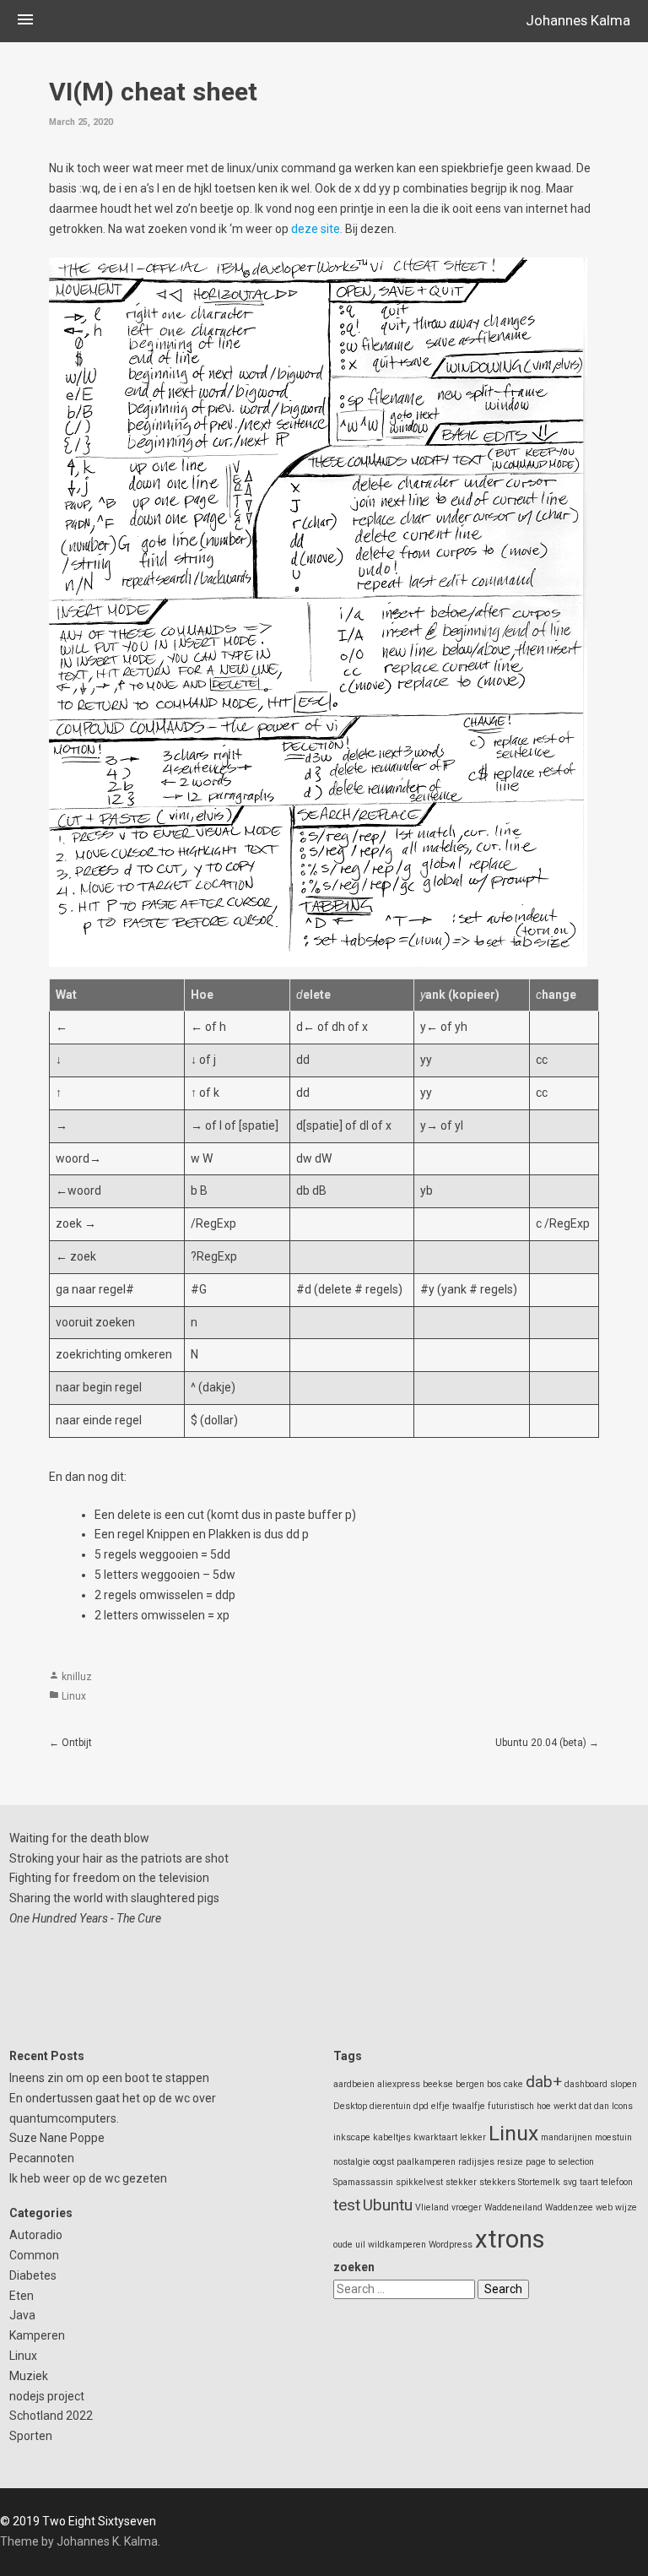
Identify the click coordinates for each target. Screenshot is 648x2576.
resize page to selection (545, 2162)
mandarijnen (567, 2137)
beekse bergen (454, 2084)
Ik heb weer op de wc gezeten (88, 2178)
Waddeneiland (513, 2207)
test (347, 2205)
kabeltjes (392, 2137)
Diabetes (33, 2275)
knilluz (77, 1677)
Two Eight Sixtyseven (99, 2521)
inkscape (352, 2137)
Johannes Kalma (578, 20)
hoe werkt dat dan (573, 2106)
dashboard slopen (601, 2084)
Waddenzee (569, 2207)
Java (22, 2315)
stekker (461, 2182)
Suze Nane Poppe (57, 2138)
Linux (74, 1696)
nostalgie (352, 2162)
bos (494, 2084)
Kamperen (37, 2335)
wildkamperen (397, 2245)
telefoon (617, 2182)
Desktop (350, 2106)
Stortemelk (539, 2182)
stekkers (497, 2182)
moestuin (613, 2137)
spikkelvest (419, 2182)
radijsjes (476, 2162)
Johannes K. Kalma (107, 2541)
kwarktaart (435, 2137)
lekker (473, 2137)
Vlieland (432, 2207)
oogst (383, 2162)
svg (570, 2182)
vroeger (467, 2207)
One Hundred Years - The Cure (85, 1918)
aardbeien (354, 2084)
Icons (622, 2106)
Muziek (29, 2376)
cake (513, 2084)
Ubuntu (388, 2205)
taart (589, 2182)
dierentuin (390, 2106)
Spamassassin (363, 2182)
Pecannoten (42, 2158)
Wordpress (451, 2245)
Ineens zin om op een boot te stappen (109, 2078)
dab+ (544, 2082)
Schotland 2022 (51, 2416)
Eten (22, 2296)
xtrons (510, 2239)
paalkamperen (426, 2162)
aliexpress (399, 2084)
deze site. (317, 229)
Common (34, 2255)
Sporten (31, 2436)
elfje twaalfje (458, 2106)
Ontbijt (77, 1743)
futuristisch (511, 2106)
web (604, 2207)
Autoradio (36, 2235)
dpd (421, 2106)
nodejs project (47, 2396)
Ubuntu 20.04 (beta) (541, 1743)
